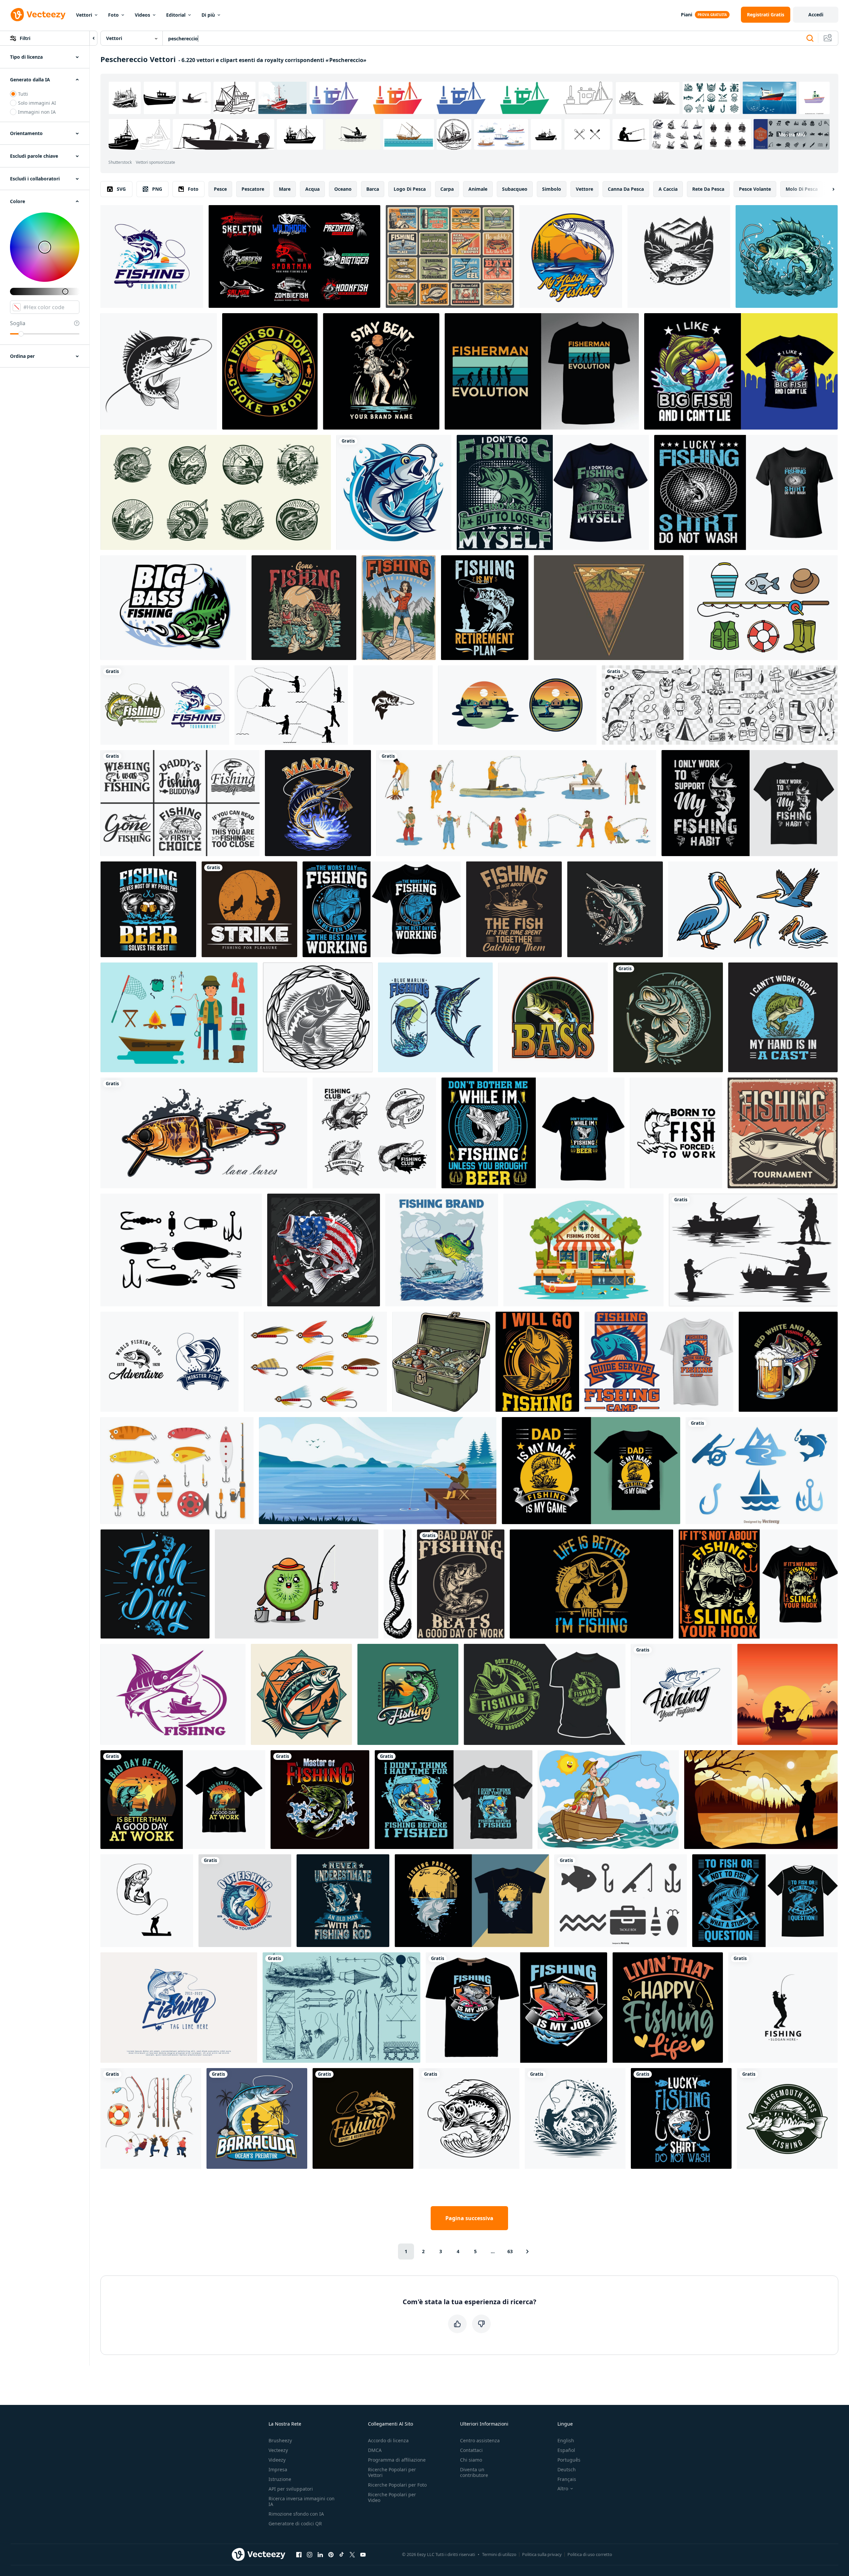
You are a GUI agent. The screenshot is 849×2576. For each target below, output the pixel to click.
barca (373, 189)
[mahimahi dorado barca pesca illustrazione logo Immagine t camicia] (442, 1250)
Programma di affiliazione (397, 2460)
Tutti (23, 94)
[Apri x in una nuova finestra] (352, 2554)
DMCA (375, 2450)
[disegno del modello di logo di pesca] (374, 1133)
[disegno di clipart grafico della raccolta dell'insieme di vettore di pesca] (151, 2118)
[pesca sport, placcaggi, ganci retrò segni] (450, 256)
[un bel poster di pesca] (173, 1694)
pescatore (253, 189)
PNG (157, 189)
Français (567, 2479)
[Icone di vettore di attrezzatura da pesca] (763, 608)
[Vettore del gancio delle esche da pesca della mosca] (315, 1362)
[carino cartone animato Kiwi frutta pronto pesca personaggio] (297, 1584)
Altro (563, 2489)
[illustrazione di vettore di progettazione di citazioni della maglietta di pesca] (659, 1362)
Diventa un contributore (474, 2472)
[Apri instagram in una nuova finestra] (310, 2554)
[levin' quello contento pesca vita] (668, 2008)
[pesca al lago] (378, 1471)
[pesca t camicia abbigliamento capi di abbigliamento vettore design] (545, 1694)
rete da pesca (708, 189)
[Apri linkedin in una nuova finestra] (320, 2554)
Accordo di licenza (388, 2440)
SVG (121, 189)
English (566, 2440)
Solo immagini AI (37, 103)
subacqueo (515, 189)
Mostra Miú (792, 134)
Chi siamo (471, 2460)
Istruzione (280, 2479)
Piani (687, 15)
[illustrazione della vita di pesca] (676, 1133)
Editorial (176, 15)
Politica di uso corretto (590, 2554)
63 (510, 2251)
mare (285, 189)
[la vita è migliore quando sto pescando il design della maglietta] (591, 1584)
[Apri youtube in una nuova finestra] (363, 2554)
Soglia (18, 323)
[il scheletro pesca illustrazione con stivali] (381, 371)
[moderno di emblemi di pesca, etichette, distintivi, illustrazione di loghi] (179, 2008)
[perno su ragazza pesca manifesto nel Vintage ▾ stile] (399, 608)
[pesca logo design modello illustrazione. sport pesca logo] (152, 256)
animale (478, 189)
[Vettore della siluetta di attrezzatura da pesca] (181, 1250)
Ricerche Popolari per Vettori (392, 2472)
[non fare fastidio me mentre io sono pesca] (533, 1133)
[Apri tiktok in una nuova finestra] (342, 2554)
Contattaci (471, 2450)
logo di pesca (410, 189)
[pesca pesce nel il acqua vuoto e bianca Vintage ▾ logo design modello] (679, 256)
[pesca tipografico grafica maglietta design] (155, 1584)
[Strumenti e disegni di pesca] (341, 2008)
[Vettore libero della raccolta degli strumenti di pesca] (177, 1471)
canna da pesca (626, 189)
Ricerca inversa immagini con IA (302, 2501)
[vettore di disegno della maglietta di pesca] (461, 1584)
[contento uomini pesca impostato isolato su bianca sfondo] (516, 803)
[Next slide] (828, 189)
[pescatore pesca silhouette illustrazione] (753, 1250)
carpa (447, 189)
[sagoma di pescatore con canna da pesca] (783, 2008)
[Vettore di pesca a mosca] (291, 705)
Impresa (278, 2469)
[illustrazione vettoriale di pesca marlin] (318, 803)
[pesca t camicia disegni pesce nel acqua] (472, 1901)
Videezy (277, 2460)
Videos (142, 15)
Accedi (816, 15)
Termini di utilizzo (499, 2554)
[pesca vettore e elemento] (318, 1017)
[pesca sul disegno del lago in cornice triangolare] (609, 608)
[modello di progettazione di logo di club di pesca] (668, 1017)
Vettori (84, 15)
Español (566, 2450)
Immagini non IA (37, 112)
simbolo (552, 189)
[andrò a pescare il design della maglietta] (537, 1362)
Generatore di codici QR (295, 2523)
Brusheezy (280, 2440)
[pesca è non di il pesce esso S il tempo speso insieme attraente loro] (514, 909)
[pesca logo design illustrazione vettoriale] (320, 1800)
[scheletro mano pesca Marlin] (615, 909)
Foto (113, 15)
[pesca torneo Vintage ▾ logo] (408, 1694)
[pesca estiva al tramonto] (787, 1694)
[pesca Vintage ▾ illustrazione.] (398, 1584)
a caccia (668, 189)
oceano (343, 189)
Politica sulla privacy (542, 2554)
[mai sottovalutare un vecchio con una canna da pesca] (343, 1901)
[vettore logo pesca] (681, 1694)
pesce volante (755, 189)
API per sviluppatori (291, 2489)
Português (569, 2460)
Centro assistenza (480, 2440)
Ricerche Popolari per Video (392, 2497)
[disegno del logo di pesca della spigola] (553, 1017)
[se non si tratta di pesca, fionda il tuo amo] (758, 1584)
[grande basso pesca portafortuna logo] (173, 608)
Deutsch (567, 2469)
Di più (208, 15)
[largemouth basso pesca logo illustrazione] (787, 2118)
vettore (584, 189)
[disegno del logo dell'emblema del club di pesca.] (169, 1362)
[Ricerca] (810, 38)
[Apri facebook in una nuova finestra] (299, 2554)
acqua (312, 189)
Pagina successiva (469, 2218)
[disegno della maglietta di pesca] (746, 492)
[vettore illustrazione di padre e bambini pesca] (608, 1800)
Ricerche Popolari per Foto (397, 2485)
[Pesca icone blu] (762, 1471)
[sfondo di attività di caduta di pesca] (761, 1800)
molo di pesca (802, 189)
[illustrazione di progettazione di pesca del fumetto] (517, 705)
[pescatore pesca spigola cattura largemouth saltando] (147, 1901)
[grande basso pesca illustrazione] (787, 256)
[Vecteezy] (38, 15)
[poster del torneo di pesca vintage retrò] (783, 1133)
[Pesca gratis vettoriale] (179, 1017)
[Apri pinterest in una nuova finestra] (331, 2554)
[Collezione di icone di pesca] (621, 1901)
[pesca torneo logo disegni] (165, 705)
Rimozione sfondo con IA (296, 2514)
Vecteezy (278, 2450)
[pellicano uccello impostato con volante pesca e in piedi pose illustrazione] (753, 909)
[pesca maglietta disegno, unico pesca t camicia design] (382, 909)
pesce (220, 189)
